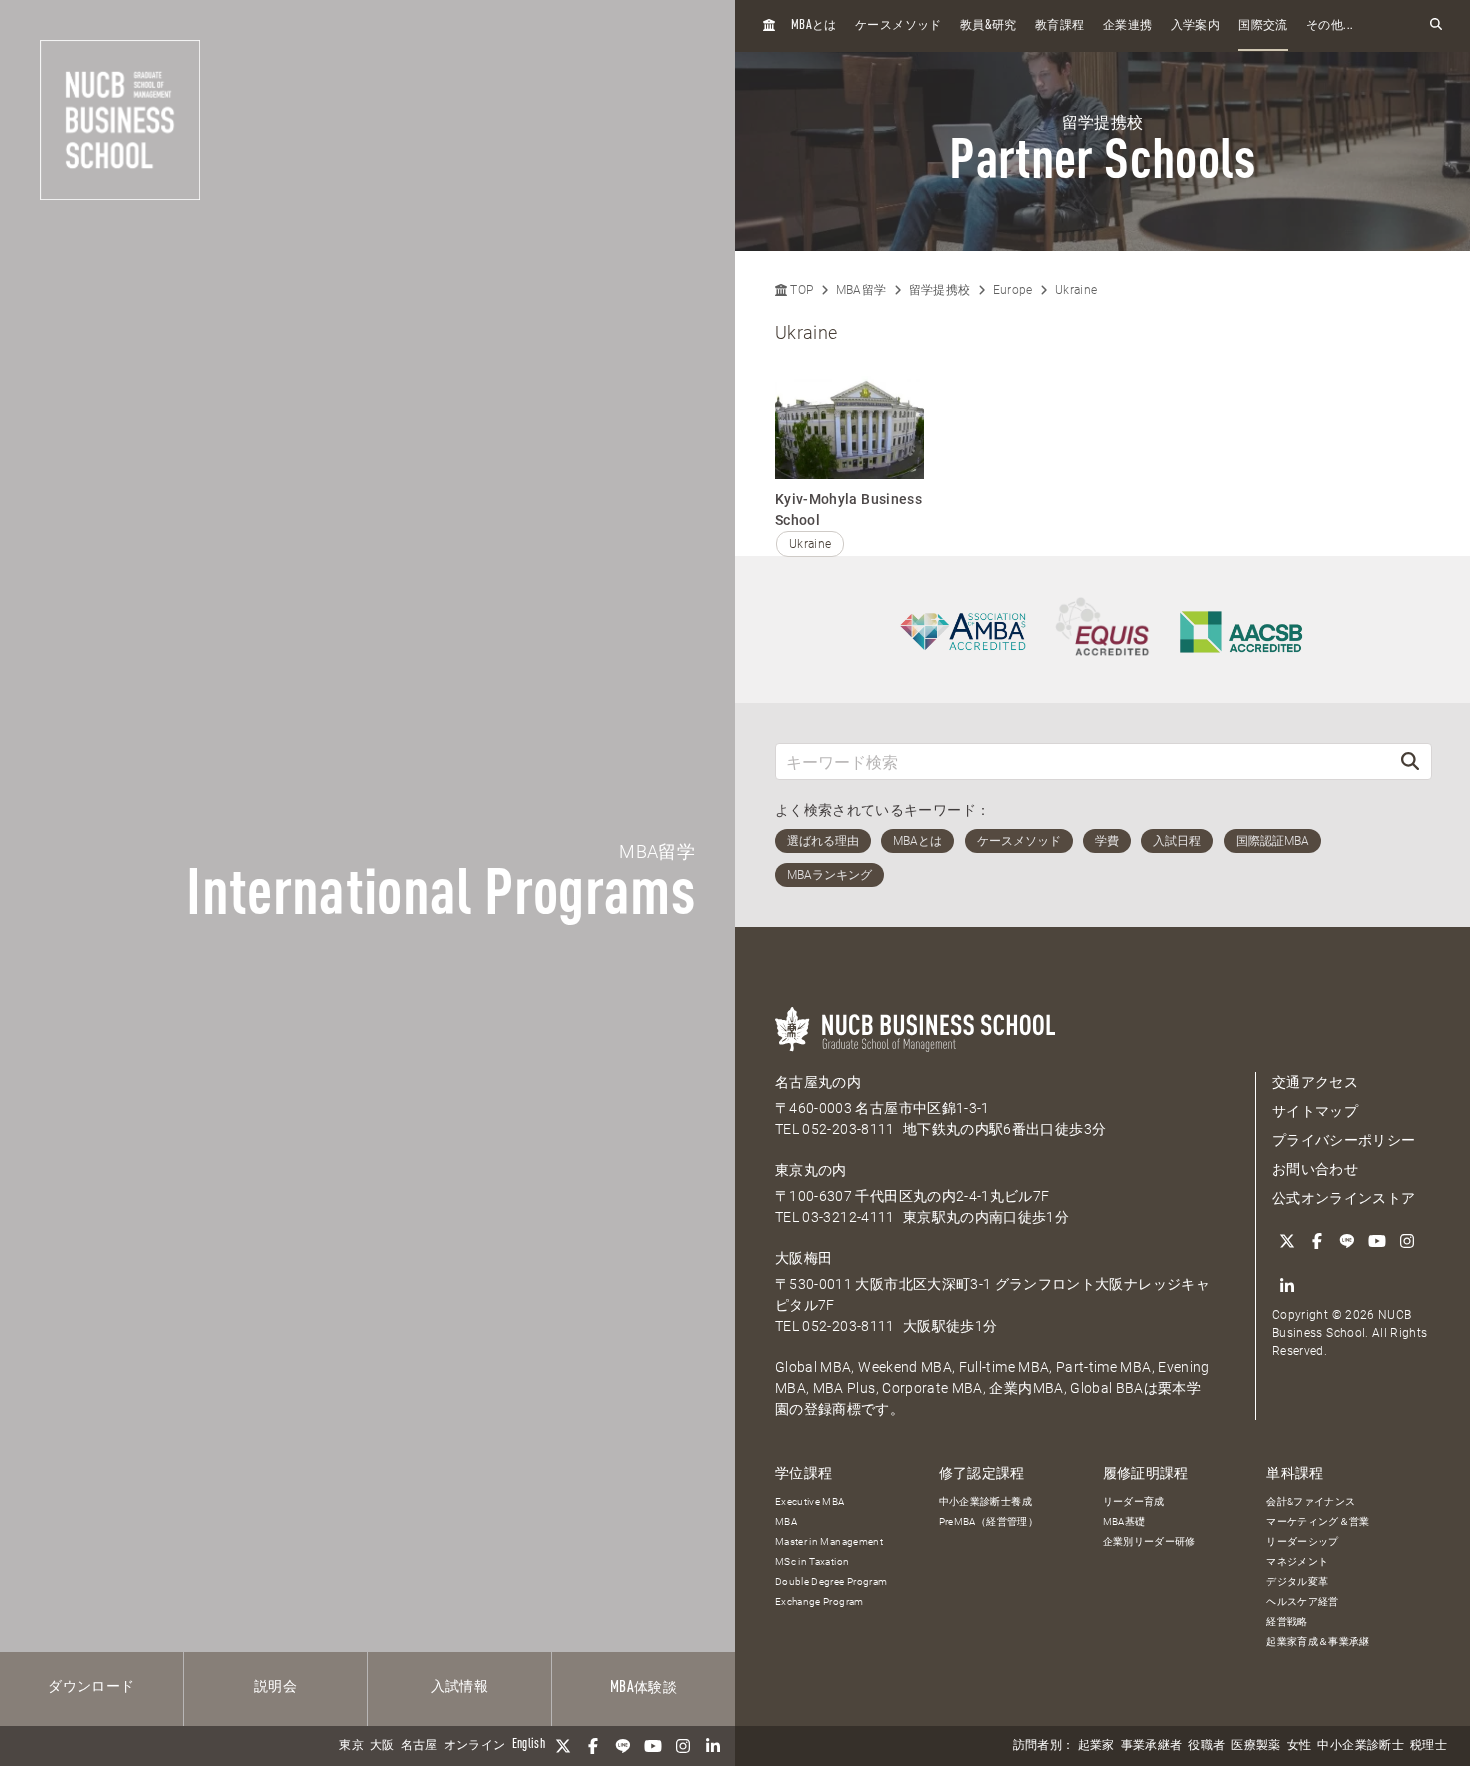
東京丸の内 (811, 1170)
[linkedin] (713, 1746)
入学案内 (1195, 26)
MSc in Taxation (812, 1561)
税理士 (1428, 1746)
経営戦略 (1286, 1621)
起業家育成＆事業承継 (1318, 1641)
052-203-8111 (848, 1129)
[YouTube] (653, 1746)
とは (814, 25)
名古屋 (419, 1746)
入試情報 (459, 1687)
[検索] (1410, 761)
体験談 (643, 1688)
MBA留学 (861, 290)
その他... (1329, 26)
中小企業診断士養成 (985, 1501)
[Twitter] (563, 1746)
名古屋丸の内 (818, 1082)
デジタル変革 (1297, 1581)
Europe (1013, 290)
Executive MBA (810, 1501)
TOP (800, 290)
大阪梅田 (803, 1258)
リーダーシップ (1302, 1541)
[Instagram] (683, 1746)
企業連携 (1127, 26)
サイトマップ (1315, 1111)
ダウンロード (91, 1687)
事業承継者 (1152, 1746)
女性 (1299, 1746)
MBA (786, 1521)
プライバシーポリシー (1344, 1140)
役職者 (1206, 1746)
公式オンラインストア (1344, 1198)
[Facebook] (593, 1746)
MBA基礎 (1124, 1521)
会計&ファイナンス (1310, 1501)
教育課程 (1059, 26)
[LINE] (623, 1746)
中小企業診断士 (1360, 1746)
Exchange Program (819, 1601)
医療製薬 (1255, 1746)
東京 (351, 1746)
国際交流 (1262, 26)
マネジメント (1297, 1561)
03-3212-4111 (848, 1217)
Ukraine (1076, 290)
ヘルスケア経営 (1302, 1601)
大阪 (382, 1746)
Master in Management (829, 1541)
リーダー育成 (1134, 1501)
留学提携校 (940, 290)
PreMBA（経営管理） (988, 1521)
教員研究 (988, 25)
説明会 (275, 1687)
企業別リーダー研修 (1149, 1541)
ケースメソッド (898, 26)
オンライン (475, 1746)
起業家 (1096, 1746)
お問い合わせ (1315, 1169)
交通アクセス (1315, 1082)
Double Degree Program (831, 1581)
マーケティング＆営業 (1318, 1521)
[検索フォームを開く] (1436, 25)
